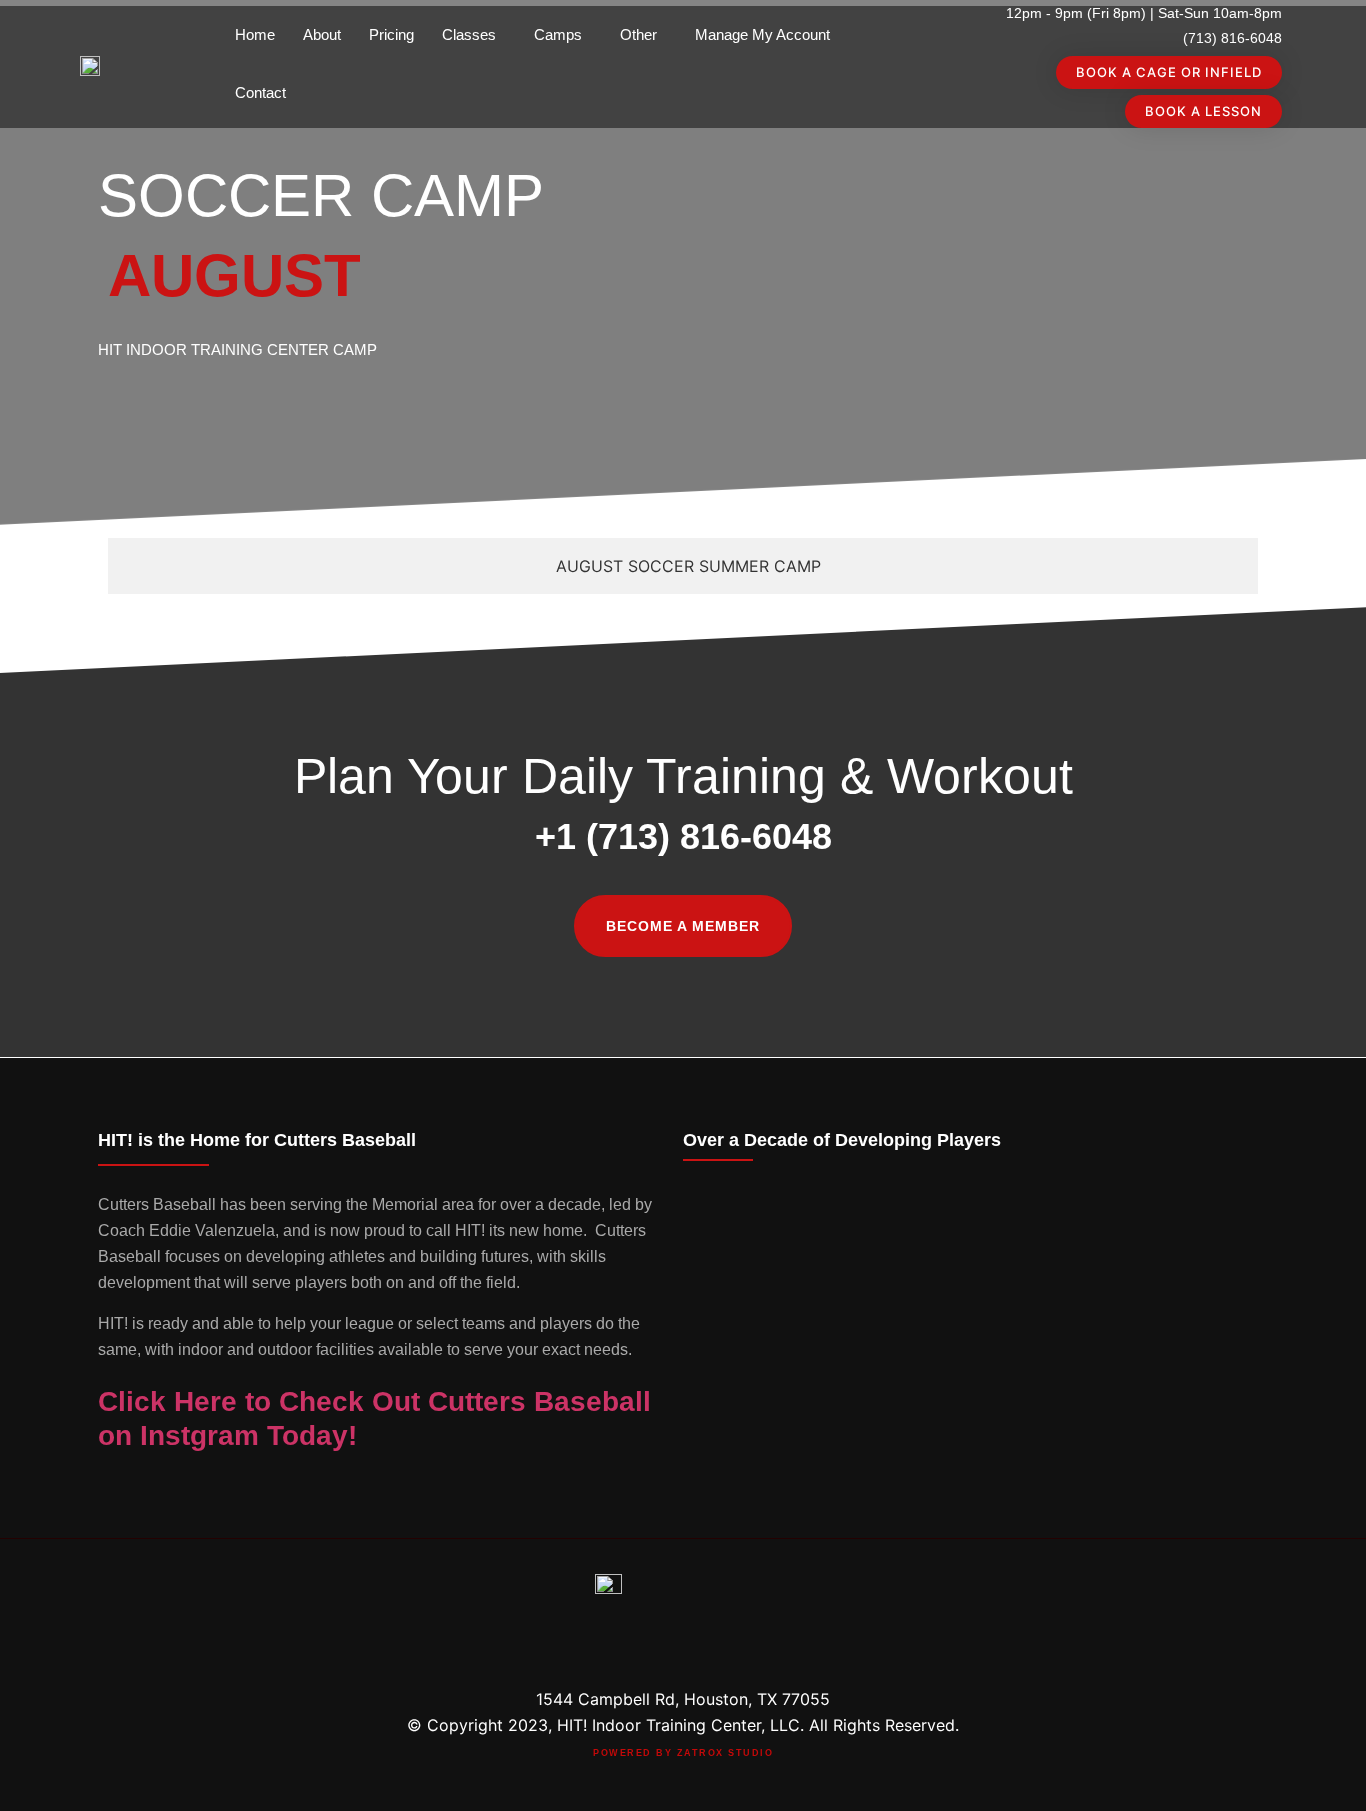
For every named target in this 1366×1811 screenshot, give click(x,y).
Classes (469, 34)
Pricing (391, 34)
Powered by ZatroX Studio (683, 1753)
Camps (558, 34)
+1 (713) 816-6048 (683, 836)
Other (638, 34)
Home (255, 34)
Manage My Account (762, 34)
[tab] (683, 566)
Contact (260, 92)
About (322, 34)
